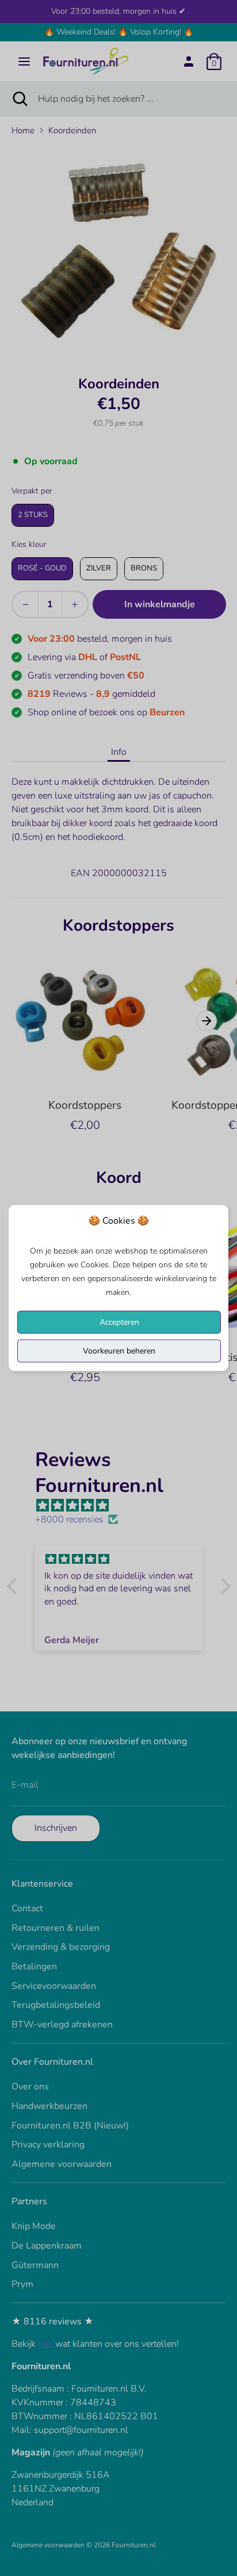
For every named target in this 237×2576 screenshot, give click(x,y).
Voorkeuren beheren (119, 1351)
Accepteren (119, 1322)
